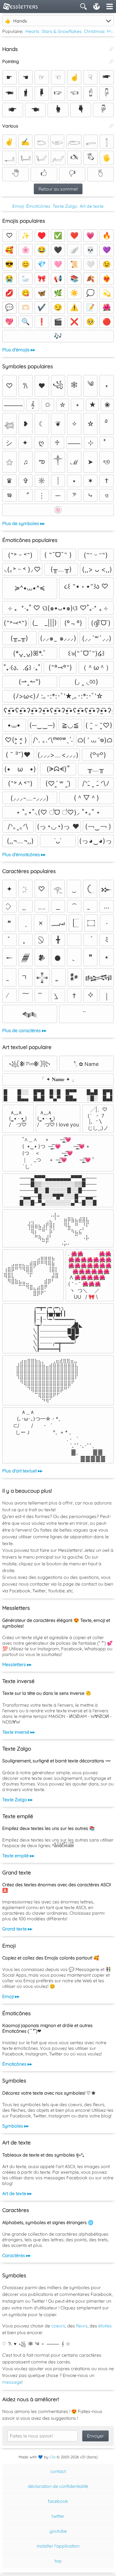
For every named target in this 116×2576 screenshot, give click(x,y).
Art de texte (92, 206)
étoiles (105, 2326)
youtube (58, 2531)
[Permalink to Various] (111, 126)
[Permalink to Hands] (111, 49)
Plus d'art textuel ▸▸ (22, 1471)
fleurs (82, 2326)
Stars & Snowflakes (62, 31)
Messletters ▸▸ (17, 1664)
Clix (53, 2457)
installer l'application (58, 2546)
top (58, 2561)
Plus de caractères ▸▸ (24, 1030)
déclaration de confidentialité (58, 2486)
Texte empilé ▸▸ (18, 1856)
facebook (58, 2501)
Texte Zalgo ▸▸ (17, 1800)
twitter (58, 2516)
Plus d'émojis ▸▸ (19, 350)
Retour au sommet (58, 189)
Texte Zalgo (65, 206)
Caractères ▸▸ (16, 2255)
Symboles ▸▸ (15, 2126)
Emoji (18, 206)
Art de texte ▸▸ (17, 2193)
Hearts (32, 31)
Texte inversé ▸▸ (19, 1732)
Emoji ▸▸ (11, 1996)
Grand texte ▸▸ (17, 1929)
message (12, 2382)
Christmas (94, 31)
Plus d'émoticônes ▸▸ (24, 854)
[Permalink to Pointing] (111, 61)
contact (58, 2471)
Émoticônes (38, 206)
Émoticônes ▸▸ (17, 2064)
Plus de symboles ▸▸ (24, 523)
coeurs (58, 2326)
